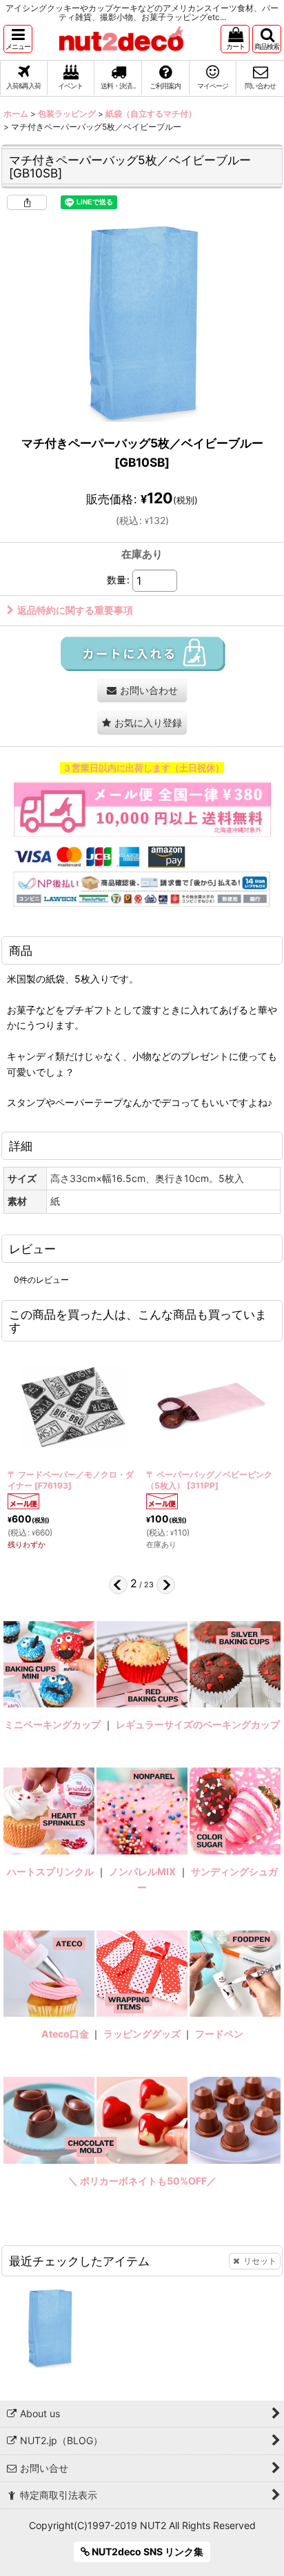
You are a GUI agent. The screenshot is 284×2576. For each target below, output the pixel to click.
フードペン (219, 2034)
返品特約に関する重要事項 (75, 610)
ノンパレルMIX (142, 1871)
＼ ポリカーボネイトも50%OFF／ (142, 2181)
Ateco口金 (66, 2034)
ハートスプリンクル (50, 1871)
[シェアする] (27, 202)
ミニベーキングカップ (52, 1724)
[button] (18, 39)
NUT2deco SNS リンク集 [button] (146, 2551)
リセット (260, 2261)
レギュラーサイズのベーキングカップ (198, 1724)
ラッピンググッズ (143, 2034)
